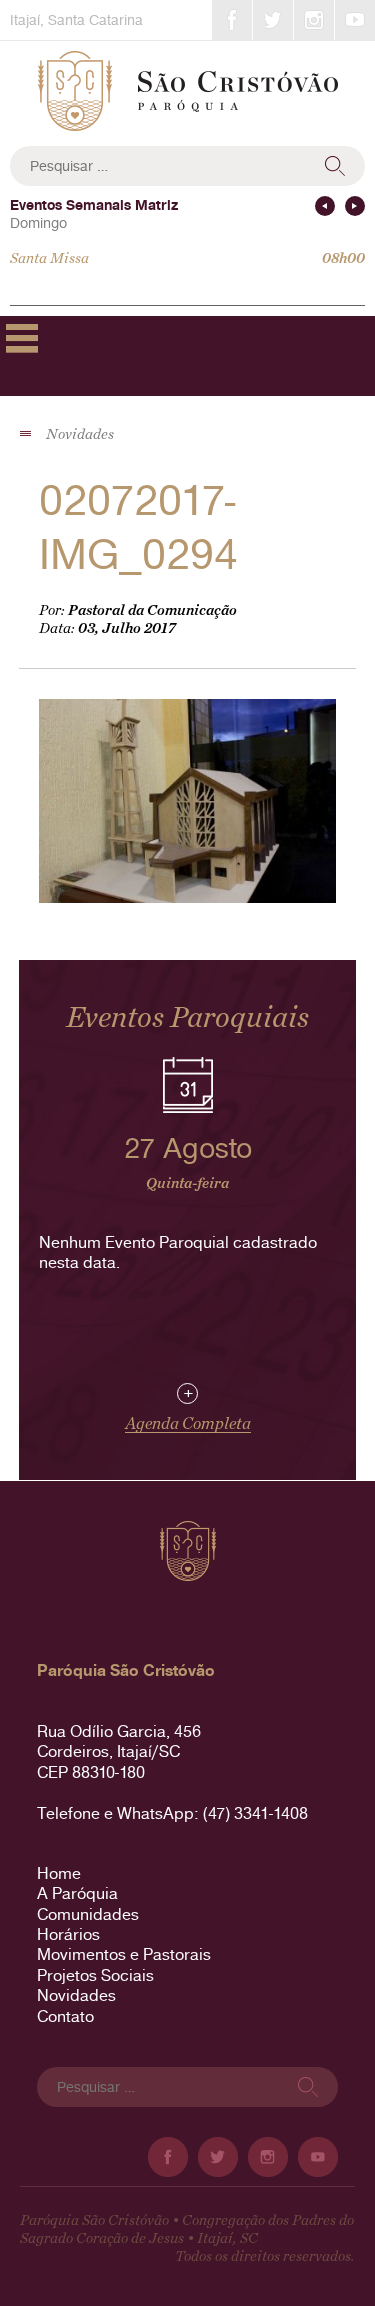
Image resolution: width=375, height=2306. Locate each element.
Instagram (314, 20)
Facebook (232, 20)
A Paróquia (77, 1893)
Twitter (273, 20)
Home (59, 1873)
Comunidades (88, 1914)
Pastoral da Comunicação (152, 610)
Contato (65, 2016)
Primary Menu (22, 338)
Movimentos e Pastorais (124, 1954)
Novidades (76, 1995)
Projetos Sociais (95, 1975)
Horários (68, 1934)
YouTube (355, 20)
